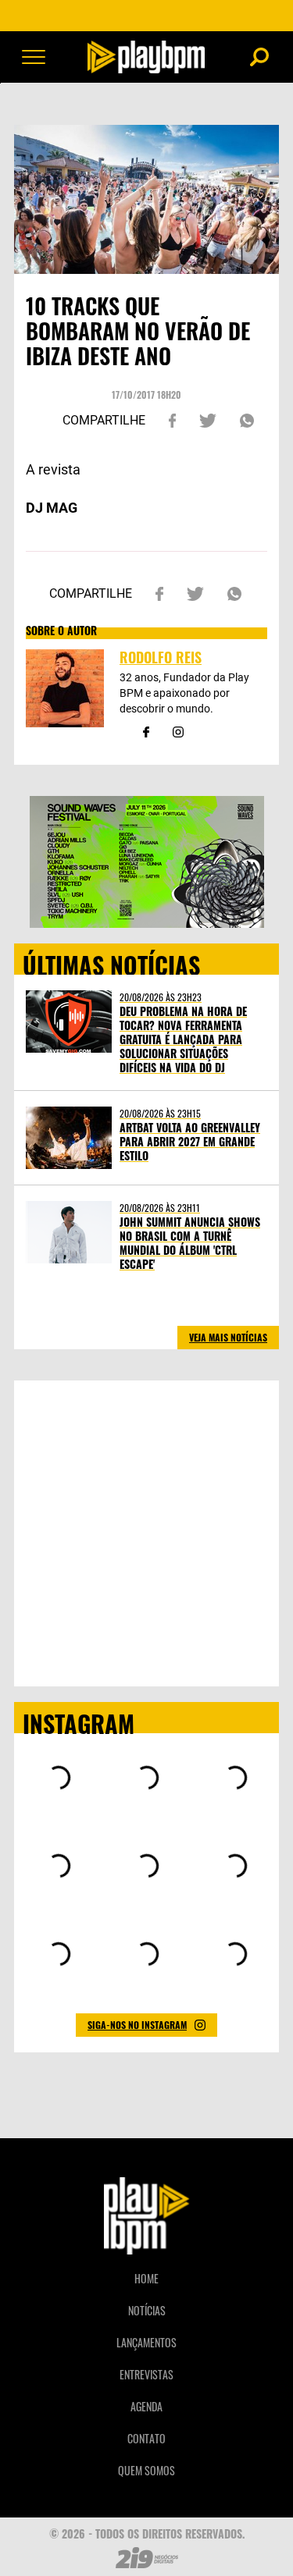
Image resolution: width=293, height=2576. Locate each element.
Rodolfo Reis (161, 657)
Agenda (146, 2406)
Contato (146, 2438)
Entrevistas (146, 2374)
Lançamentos (146, 2342)
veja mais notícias (228, 1337)
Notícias (147, 2310)
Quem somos (146, 2470)
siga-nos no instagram (137, 2025)
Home (146, 2278)
